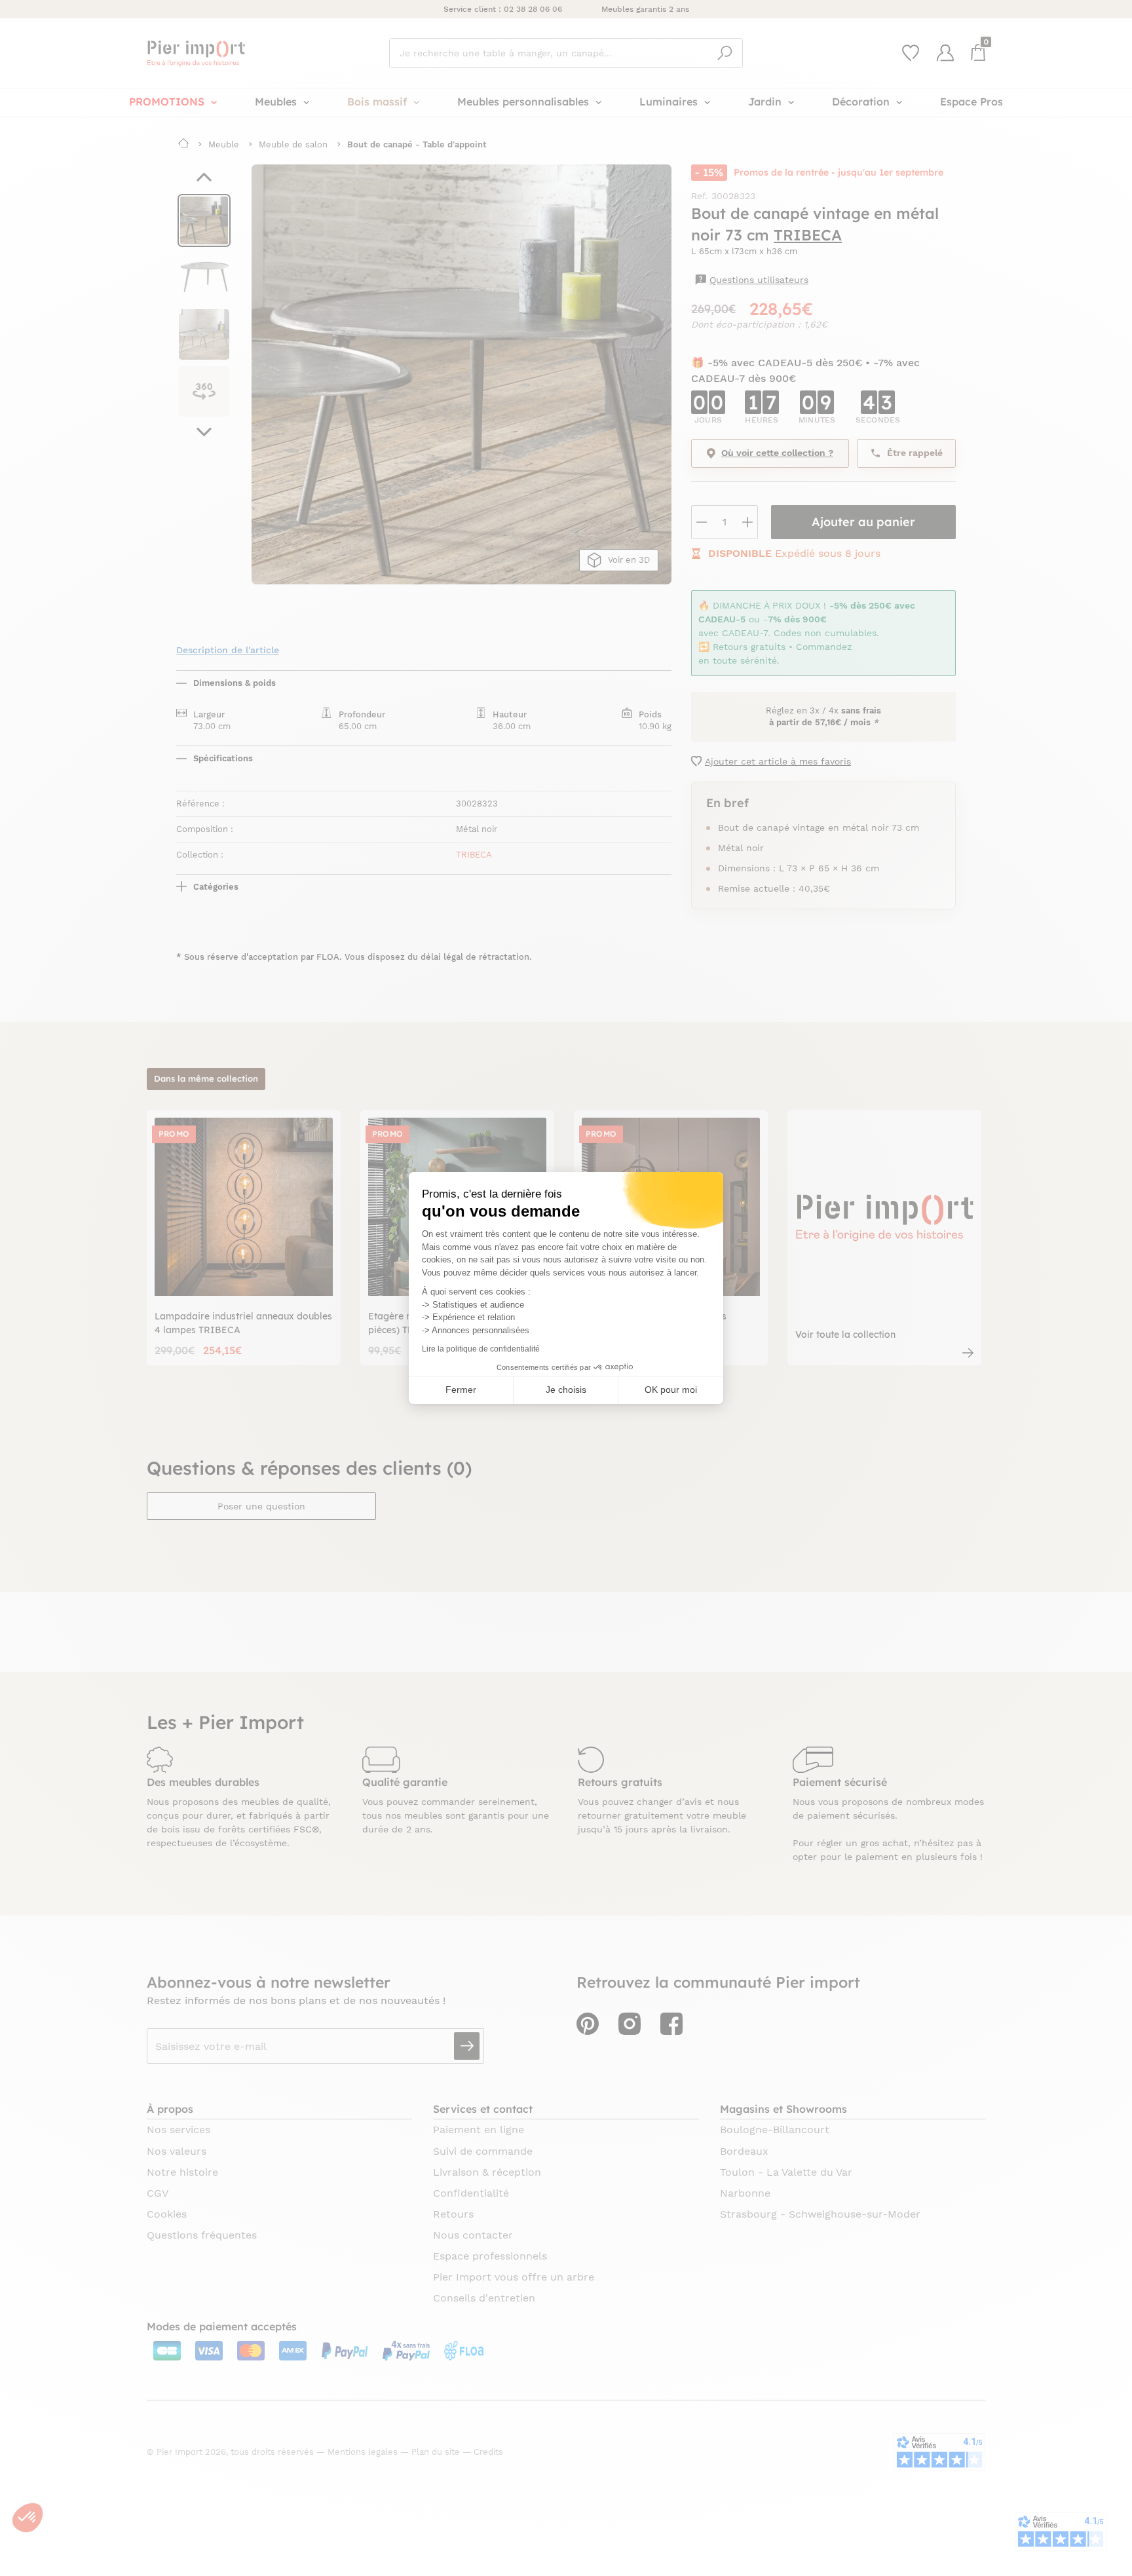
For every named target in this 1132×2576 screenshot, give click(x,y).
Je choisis (566, 1390)
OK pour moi (671, 1390)
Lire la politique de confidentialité (481, 1349)
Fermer (461, 1390)
